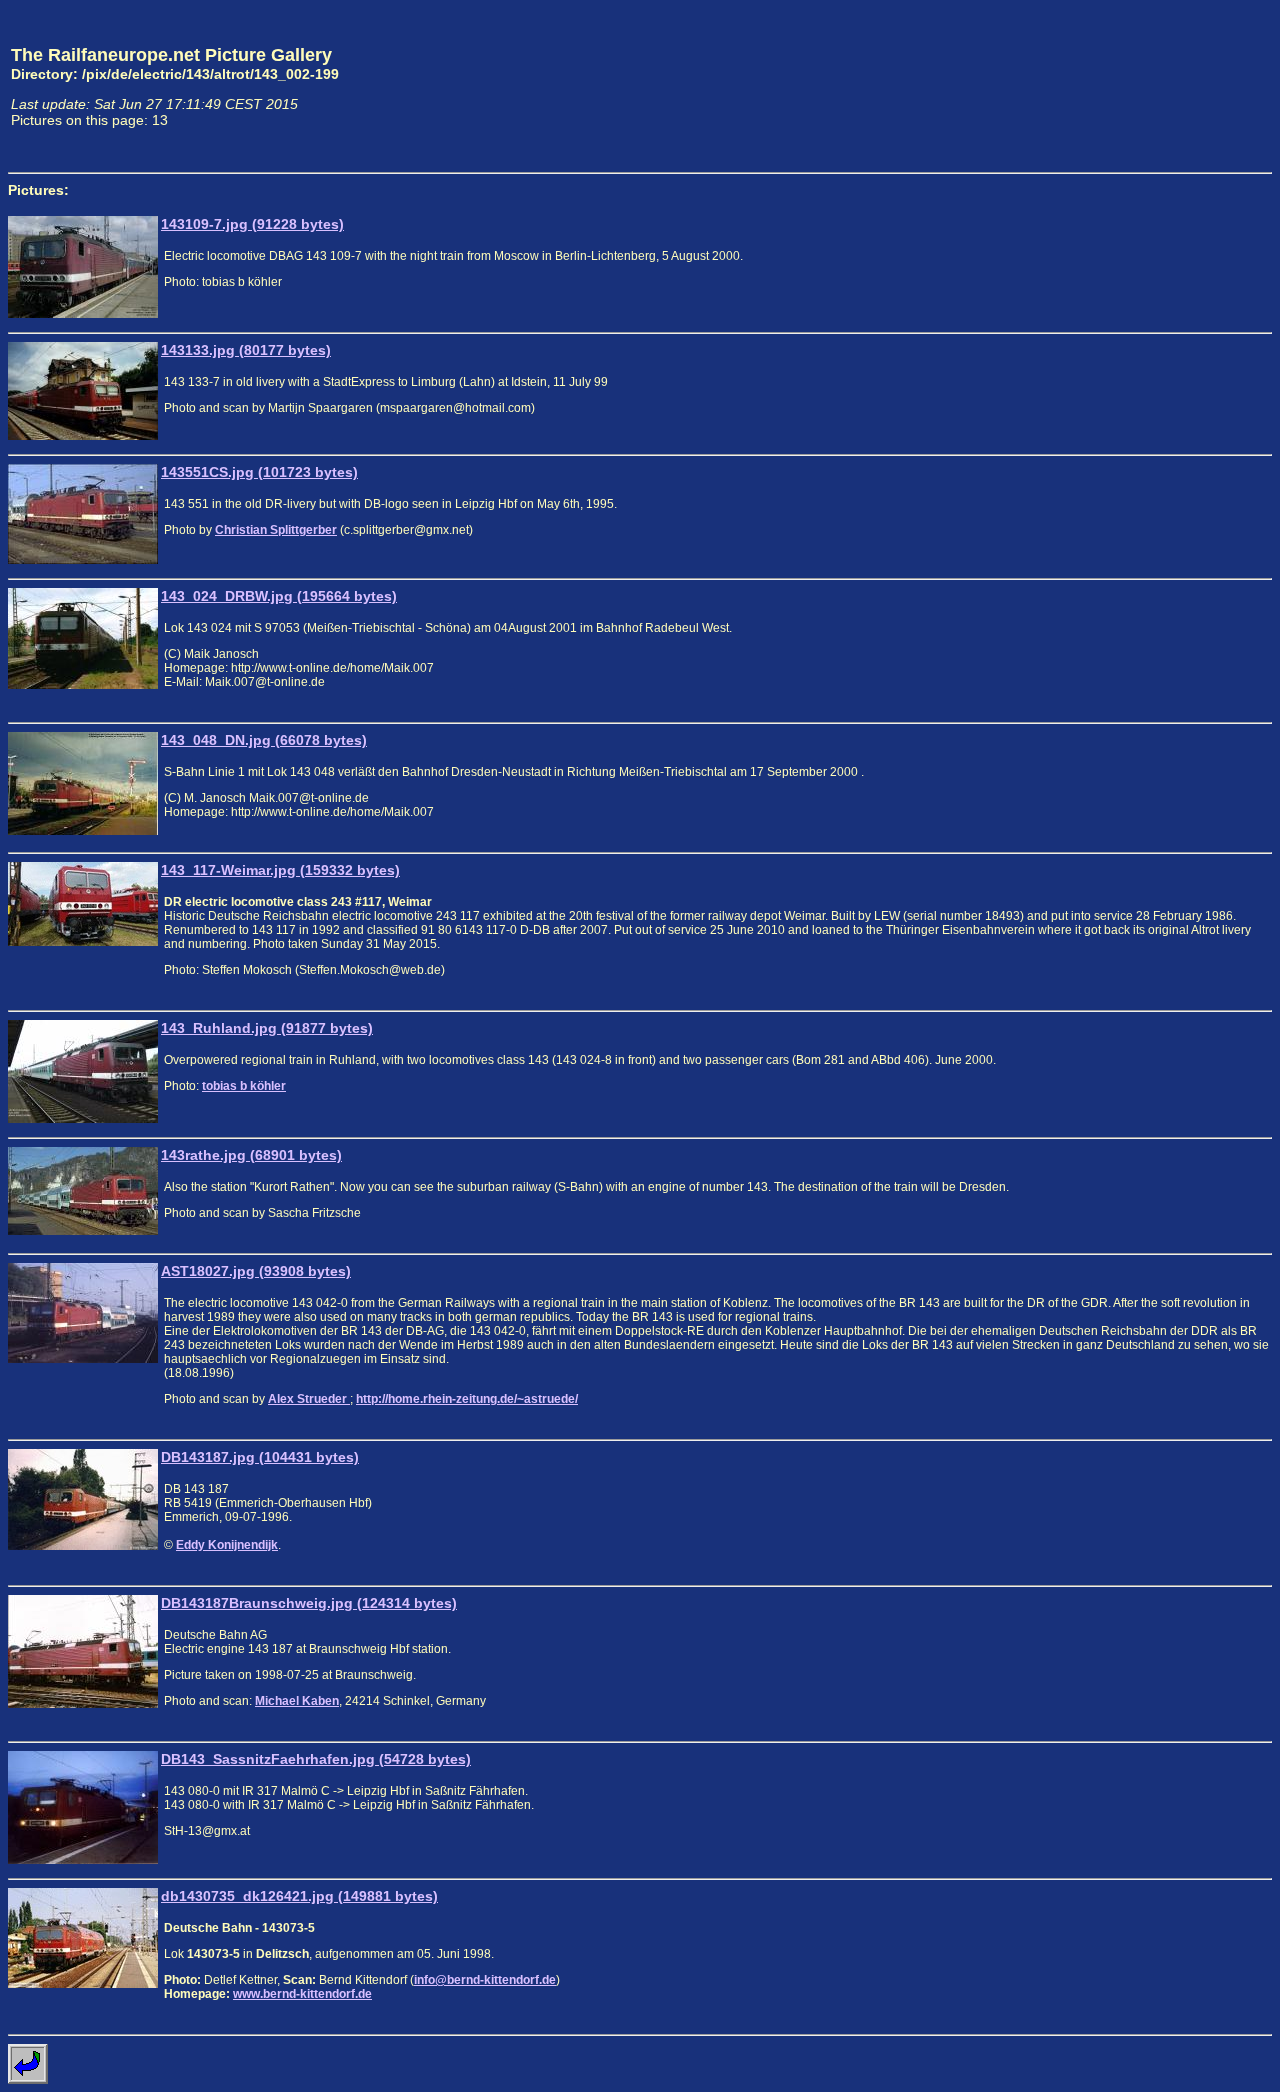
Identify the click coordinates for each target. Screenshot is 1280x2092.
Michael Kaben (297, 1701)
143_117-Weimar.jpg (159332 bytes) (280, 870)
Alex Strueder (309, 1399)
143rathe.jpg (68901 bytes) (251, 1155)
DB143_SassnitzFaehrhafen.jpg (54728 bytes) (316, 1759)
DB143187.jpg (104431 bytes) (260, 1457)
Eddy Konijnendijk (227, 1545)
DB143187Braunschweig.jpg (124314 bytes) (309, 1603)
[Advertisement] (1179, 86)
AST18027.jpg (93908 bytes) (256, 1271)
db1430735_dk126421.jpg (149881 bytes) (299, 1896)
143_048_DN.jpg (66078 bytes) (264, 740)
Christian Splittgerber (276, 530)
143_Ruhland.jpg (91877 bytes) (267, 1028)
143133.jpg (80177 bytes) (246, 350)
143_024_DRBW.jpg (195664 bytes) (279, 596)
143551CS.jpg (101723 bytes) (259, 472)
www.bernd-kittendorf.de (302, 1994)
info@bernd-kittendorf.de (485, 1980)
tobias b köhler (244, 1086)
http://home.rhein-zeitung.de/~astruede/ (467, 1399)
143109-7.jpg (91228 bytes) (252, 224)
